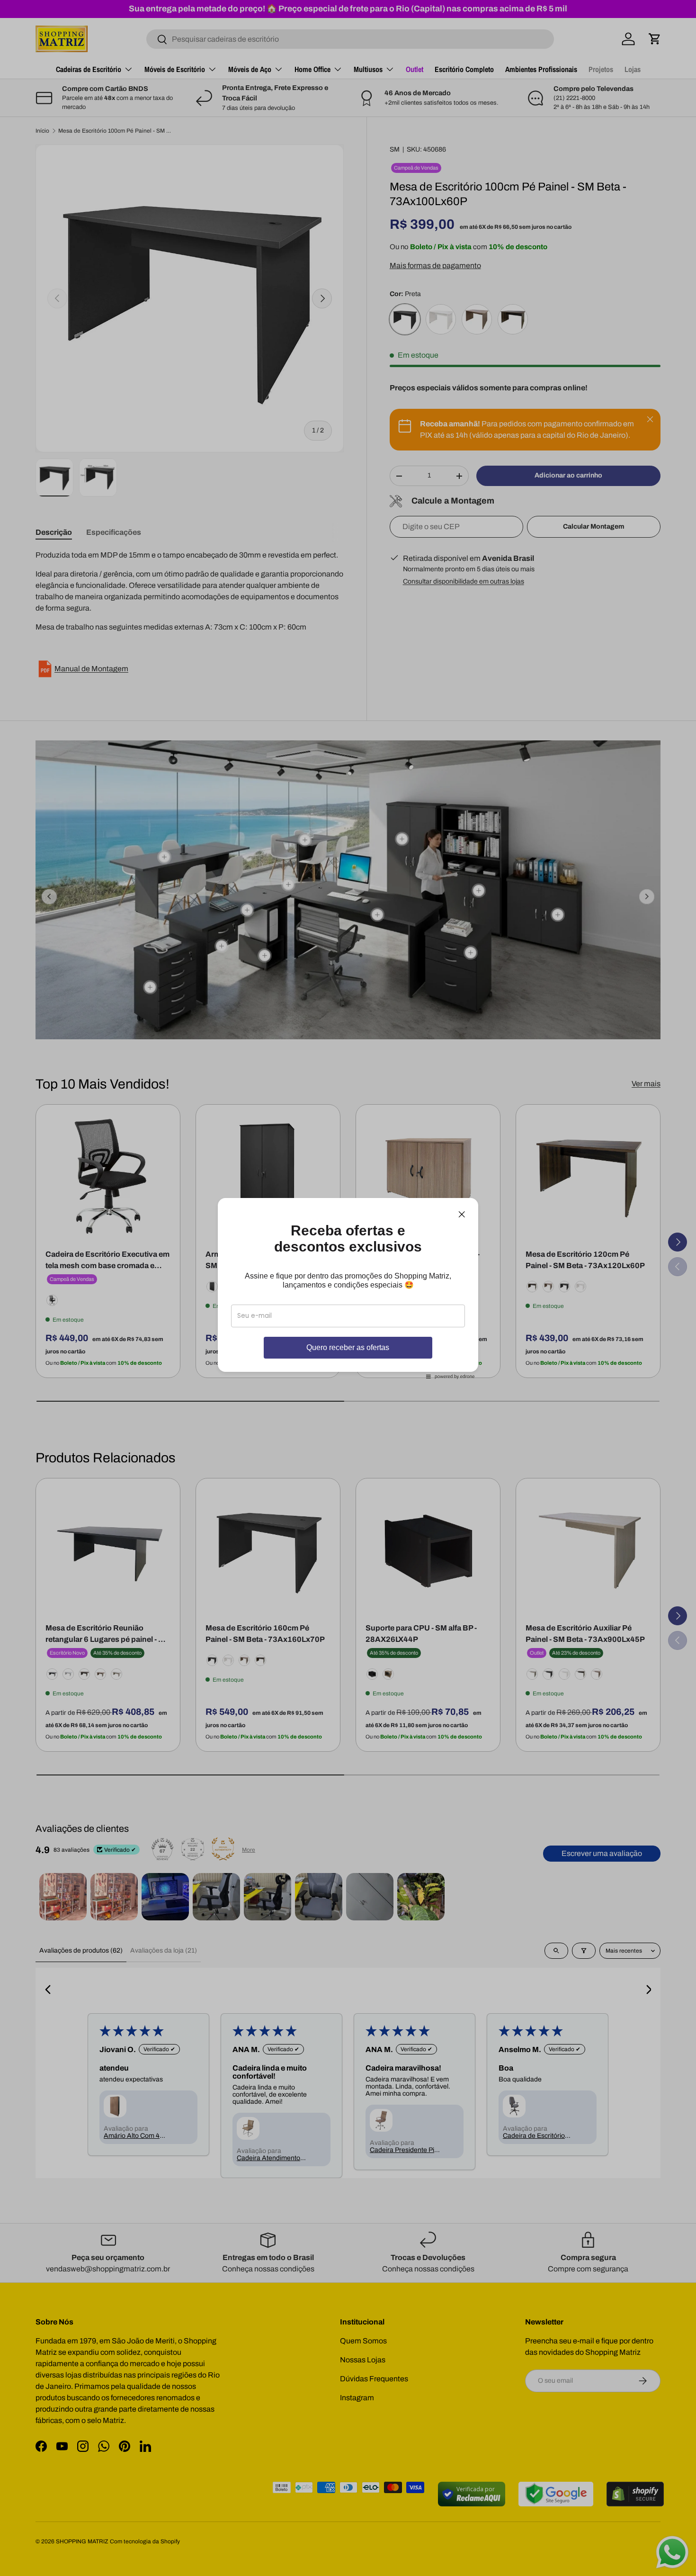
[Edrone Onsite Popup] (348, 1288)
